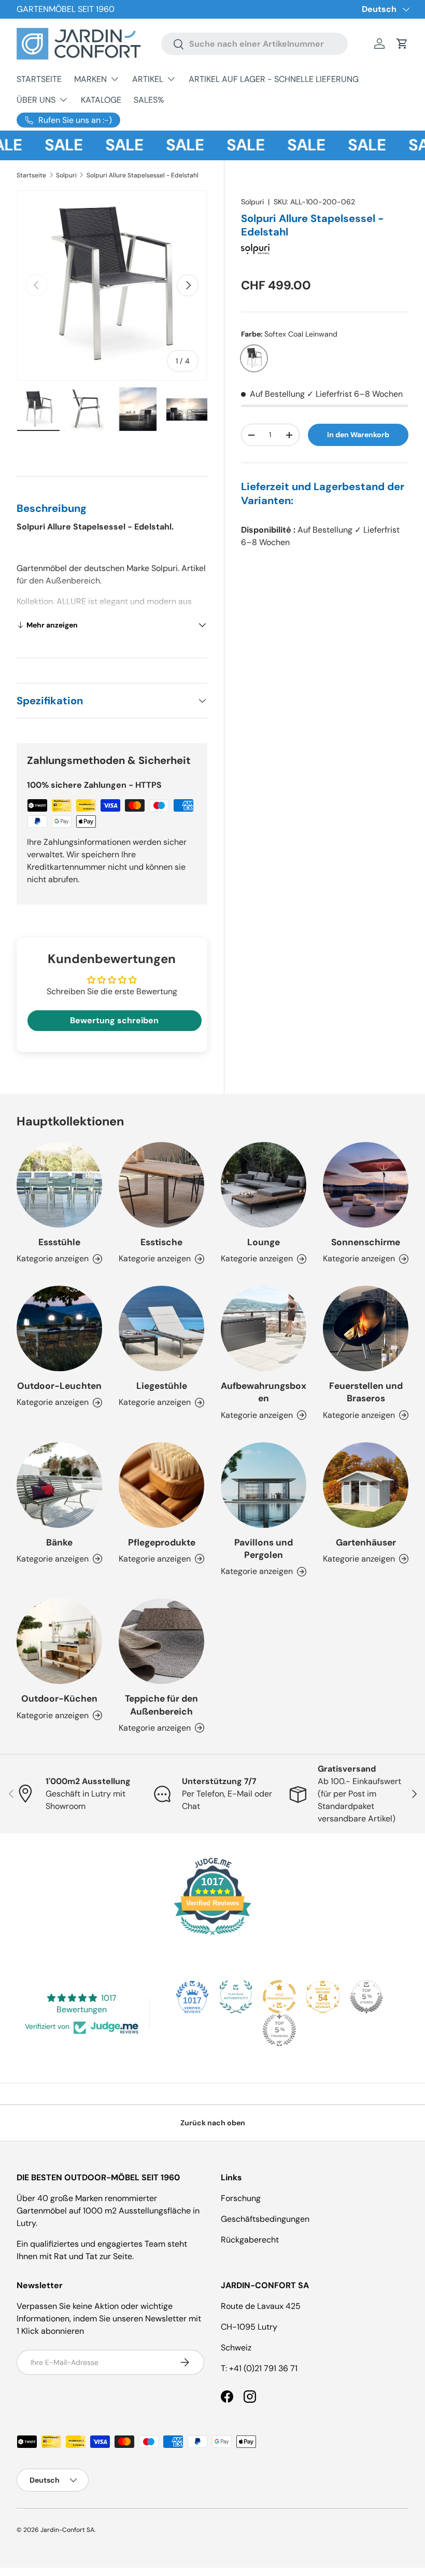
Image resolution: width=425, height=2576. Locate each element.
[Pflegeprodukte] (161, 1485)
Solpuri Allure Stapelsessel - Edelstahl (143, 175)
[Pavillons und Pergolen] (264, 1485)
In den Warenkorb (358, 435)
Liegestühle (162, 1386)
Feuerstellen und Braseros (366, 1392)
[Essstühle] (59, 1185)
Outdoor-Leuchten (59, 1386)
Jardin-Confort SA (67, 2530)
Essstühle (59, 1242)
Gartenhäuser (366, 1542)
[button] (402, 44)
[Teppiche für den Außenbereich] (161, 1641)
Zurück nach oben (213, 2123)
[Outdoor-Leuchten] (59, 1328)
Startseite (31, 175)
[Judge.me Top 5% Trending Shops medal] (279, 2030)
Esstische (161, 1242)
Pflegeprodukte (162, 1542)
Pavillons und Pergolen (264, 1549)
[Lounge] (264, 1185)
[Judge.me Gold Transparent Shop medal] (279, 1997)
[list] (112, 286)
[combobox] (254, 44)
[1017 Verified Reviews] (212, 1937)
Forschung (241, 2198)
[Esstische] (161, 1185)
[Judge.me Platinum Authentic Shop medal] (236, 1997)
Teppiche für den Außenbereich (161, 1705)
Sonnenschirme (366, 1242)
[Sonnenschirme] (366, 1185)
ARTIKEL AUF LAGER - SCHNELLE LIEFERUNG (274, 79)
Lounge (264, 1242)
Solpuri (66, 175)
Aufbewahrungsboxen (264, 1392)
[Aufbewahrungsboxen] (264, 1328)
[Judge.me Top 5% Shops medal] (366, 1997)
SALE (51, 145)
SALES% (149, 100)
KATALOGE (101, 100)
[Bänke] (59, 1485)
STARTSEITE (39, 79)
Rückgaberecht (250, 2240)
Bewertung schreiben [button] (114, 1020)
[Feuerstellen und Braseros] (366, 1328)
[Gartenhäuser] (366, 1485)
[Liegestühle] (161, 1328)
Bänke (59, 1542)
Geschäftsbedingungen (265, 2219)
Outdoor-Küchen (59, 1698)
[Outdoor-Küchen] (59, 1641)
